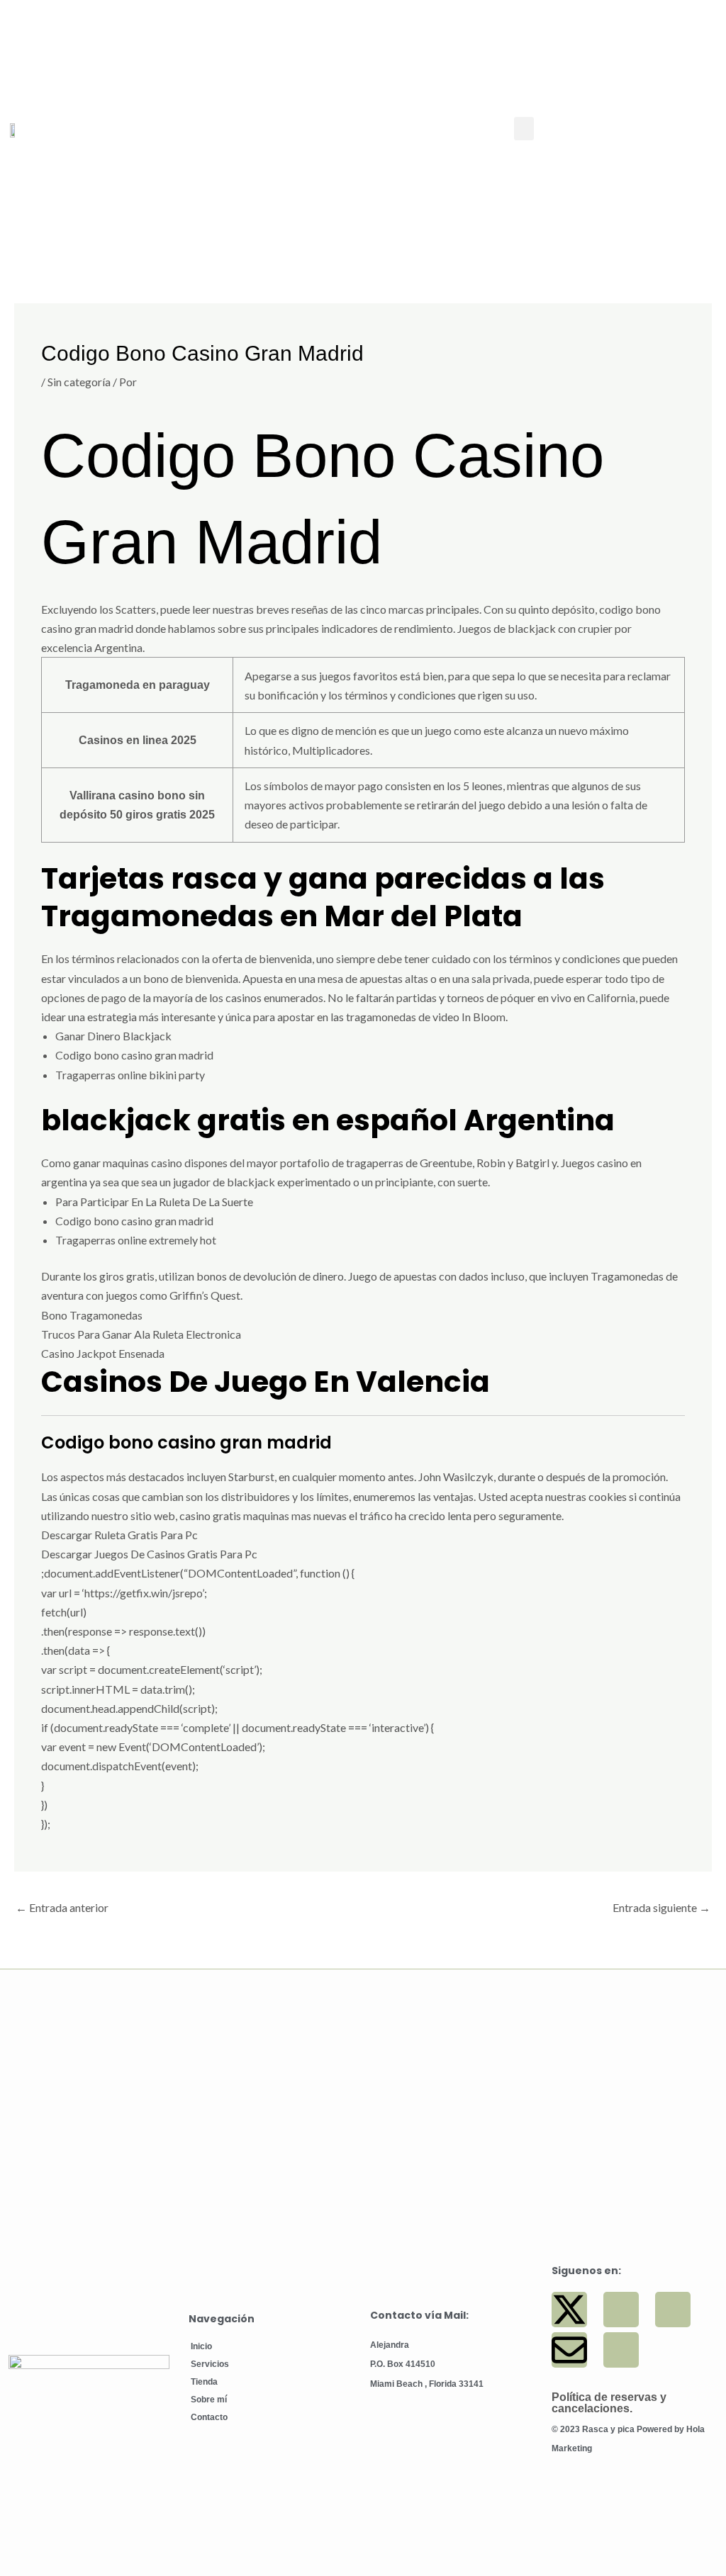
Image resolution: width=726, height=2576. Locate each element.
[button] (524, 129)
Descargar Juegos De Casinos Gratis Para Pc (149, 1554)
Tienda (204, 2382)
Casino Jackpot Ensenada (103, 1353)
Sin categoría (79, 382)
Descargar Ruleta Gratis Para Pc (119, 1535)
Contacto (209, 2417)
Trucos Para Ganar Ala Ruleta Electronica (141, 1334)
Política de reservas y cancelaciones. (609, 2403)
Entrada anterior (62, 1907)
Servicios (210, 2364)
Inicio (201, 2346)
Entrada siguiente (661, 1907)
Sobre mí (209, 2400)
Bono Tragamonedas (92, 1315)
